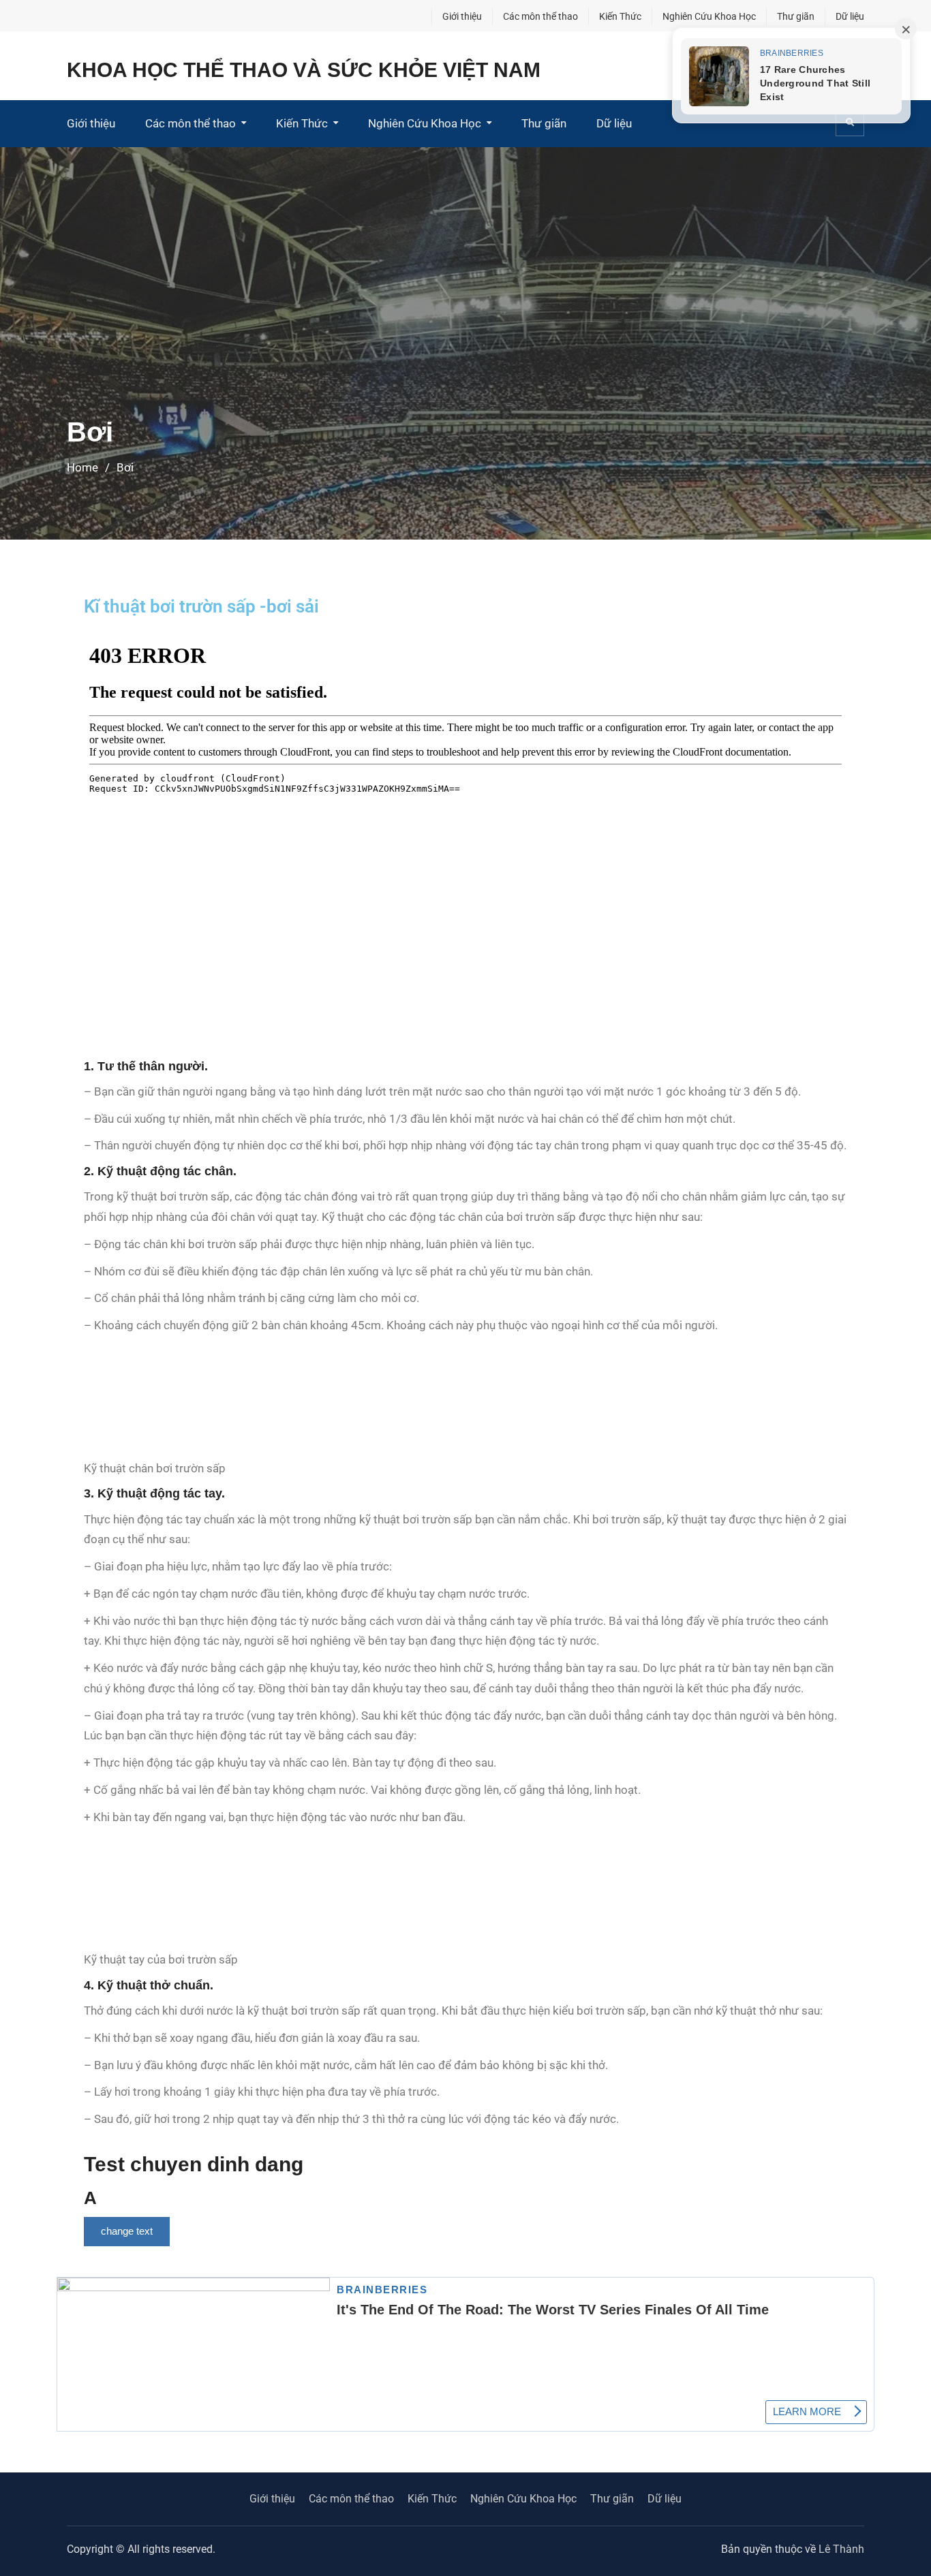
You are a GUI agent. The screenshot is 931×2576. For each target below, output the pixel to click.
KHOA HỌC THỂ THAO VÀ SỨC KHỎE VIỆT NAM (304, 70)
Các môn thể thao (540, 16)
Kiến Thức (620, 16)
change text (127, 2231)
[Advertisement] (465, 311)
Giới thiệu (462, 16)
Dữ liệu (850, 16)
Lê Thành (841, 2549)
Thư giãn (796, 16)
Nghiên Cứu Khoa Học (709, 16)
